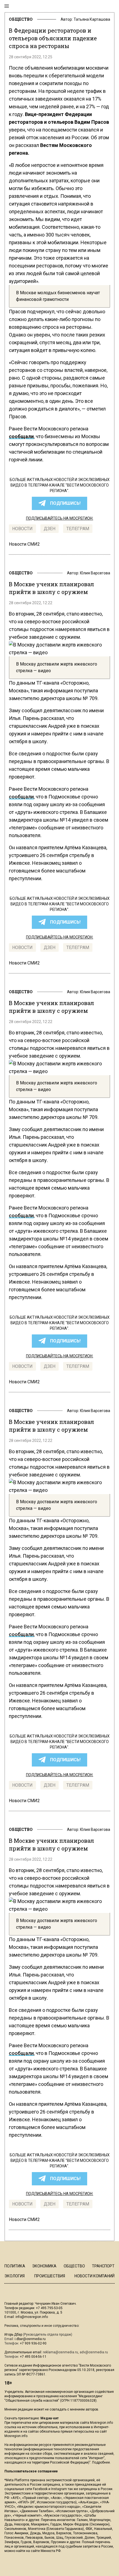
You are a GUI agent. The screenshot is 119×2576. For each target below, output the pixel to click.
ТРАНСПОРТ (103, 2266)
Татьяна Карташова (92, 19)
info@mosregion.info (32, 2317)
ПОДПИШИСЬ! (65, 503)
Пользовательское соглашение (31, 2471)
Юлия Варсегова (95, 573)
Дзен (50, 529)
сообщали (21, 797)
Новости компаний (95, 2276)
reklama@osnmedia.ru (60, 2352)
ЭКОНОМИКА (44, 2266)
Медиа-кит (50, 2418)
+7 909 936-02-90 (33, 2343)
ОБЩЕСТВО (21, 19)
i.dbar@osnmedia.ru (30, 2339)
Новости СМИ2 (24, 544)
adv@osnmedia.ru (94, 2352)
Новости (22, 529)
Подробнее (101, 2462)
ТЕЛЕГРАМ (78, 529)
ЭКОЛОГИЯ (15, 2276)
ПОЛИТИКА (15, 2266)
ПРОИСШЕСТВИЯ (50, 2276)
